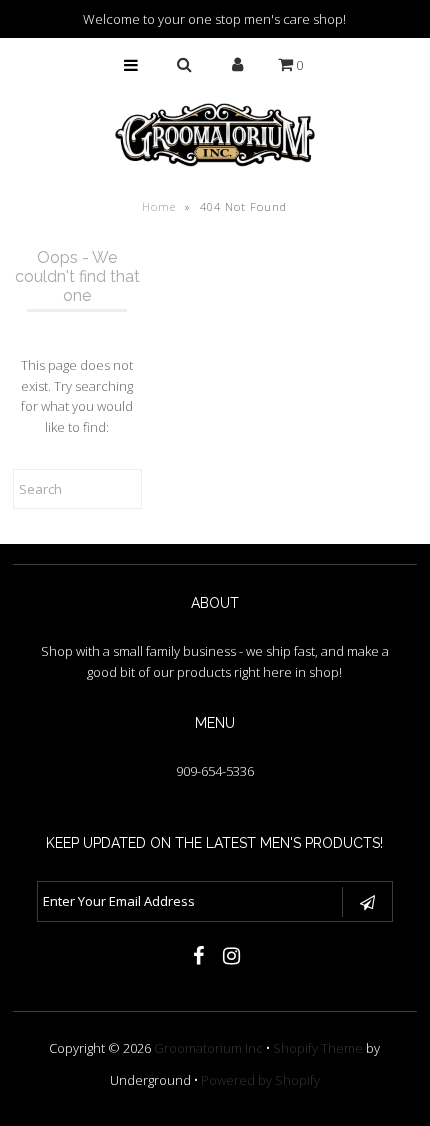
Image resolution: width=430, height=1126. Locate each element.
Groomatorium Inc (208, 1048)
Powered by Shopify (260, 1080)
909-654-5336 (215, 771)
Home (159, 206)
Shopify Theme (318, 1048)
